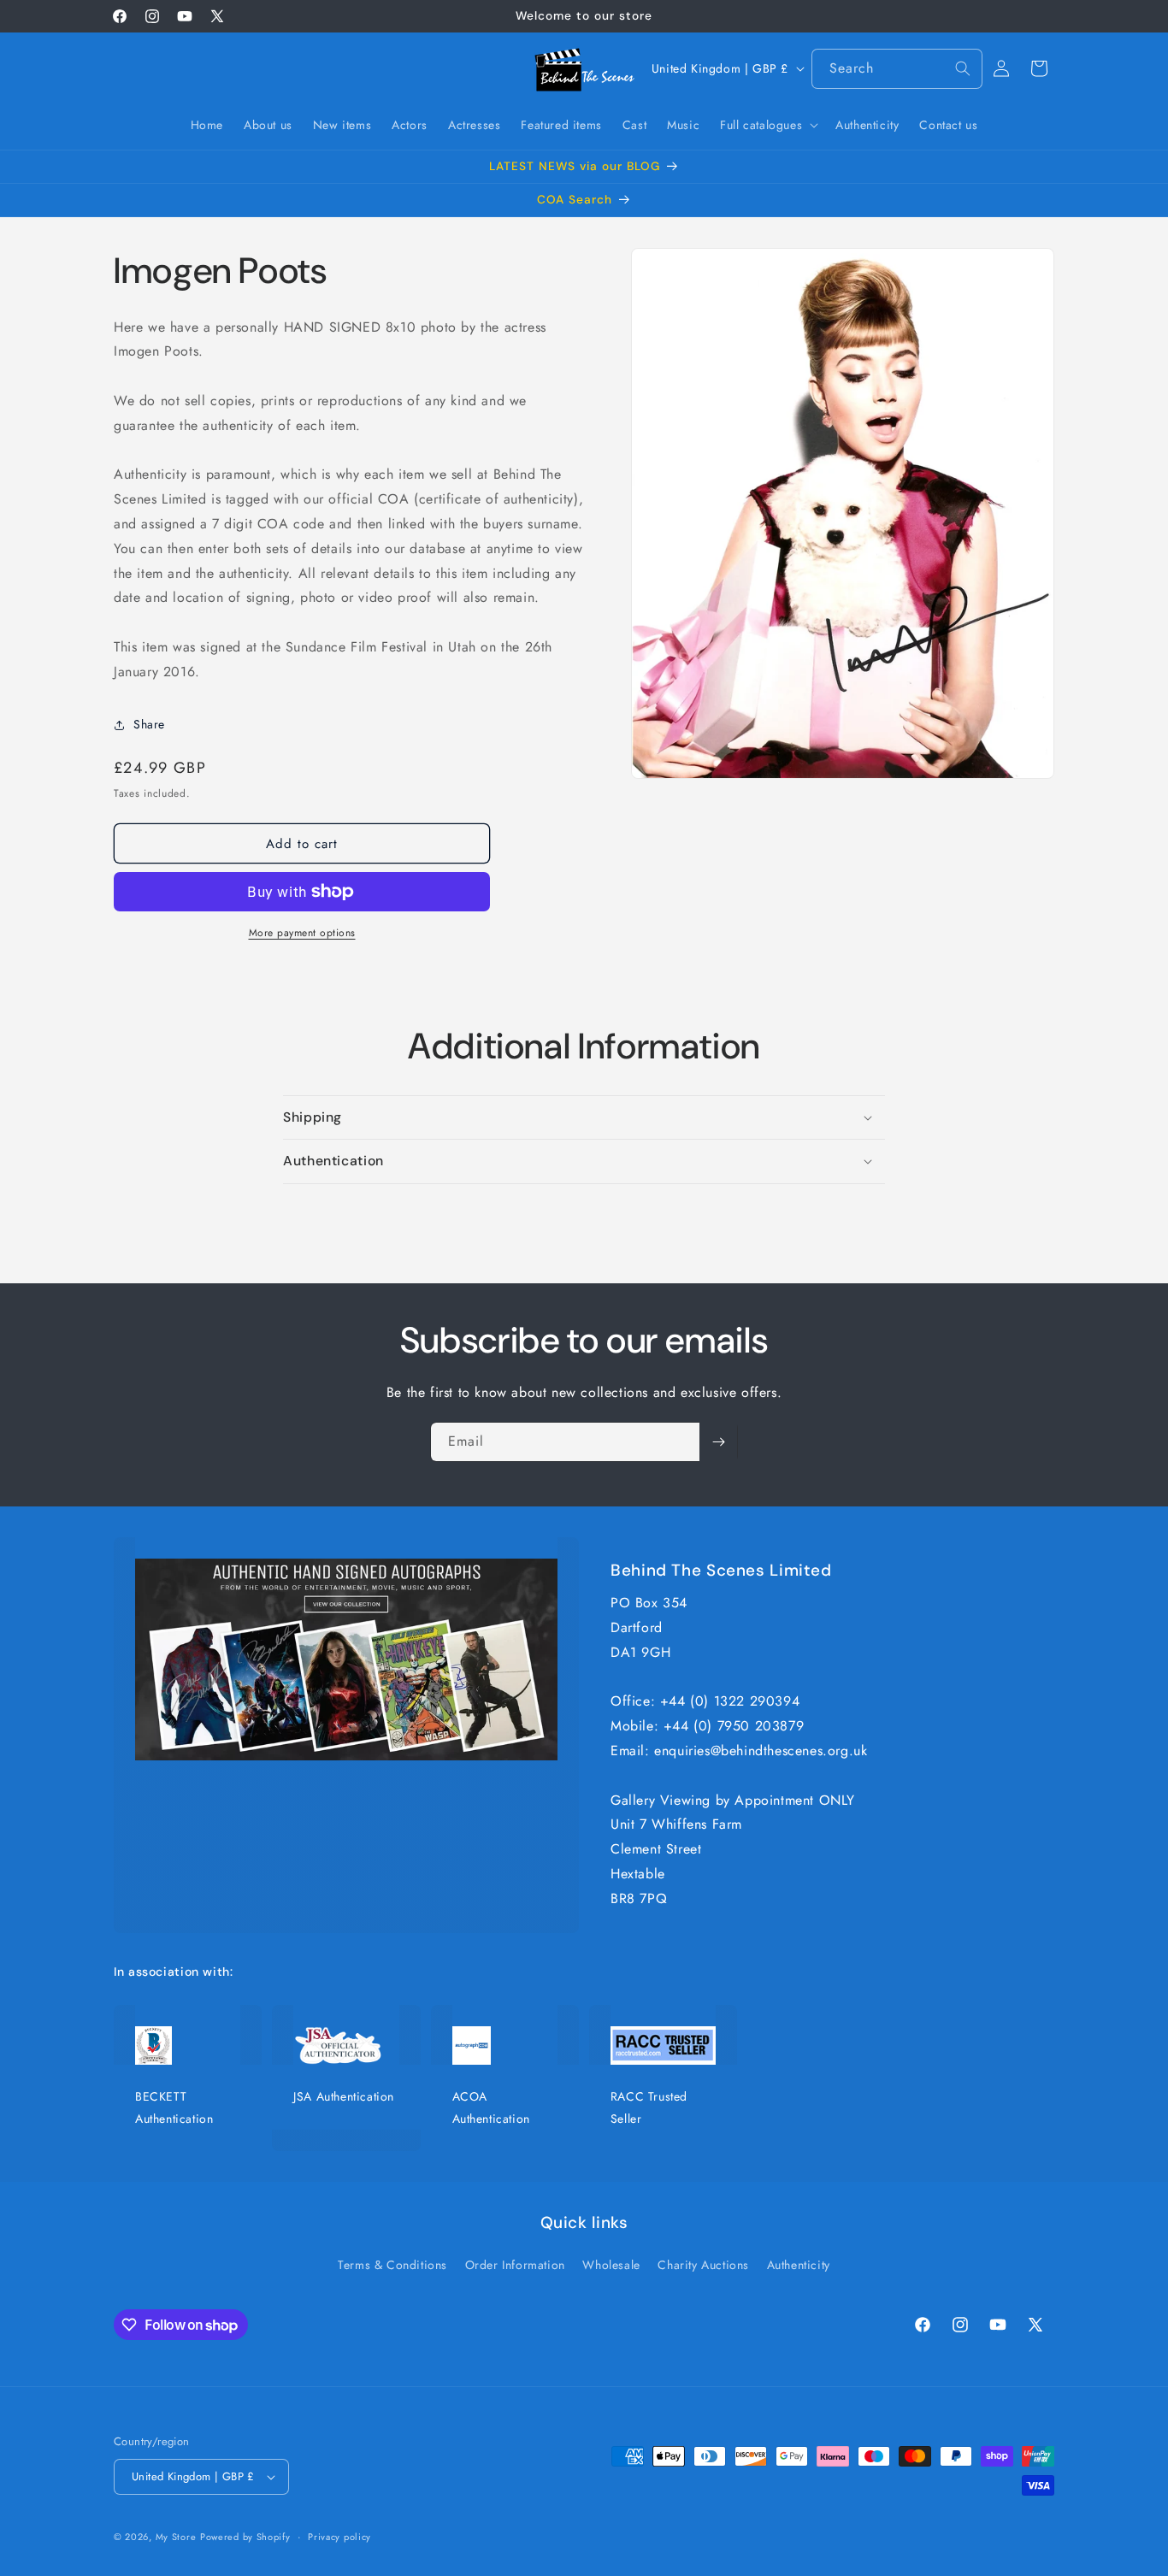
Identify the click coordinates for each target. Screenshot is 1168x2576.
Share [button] (149, 724)
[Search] (963, 68)
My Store (176, 2537)
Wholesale (611, 2265)
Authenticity (799, 2265)
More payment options (302, 933)
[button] (767, 125)
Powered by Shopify (245, 2537)
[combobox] (897, 69)
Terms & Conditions (392, 2265)
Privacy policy (339, 2537)
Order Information (515, 2265)
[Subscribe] (718, 1442)
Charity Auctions (703, 2265)
